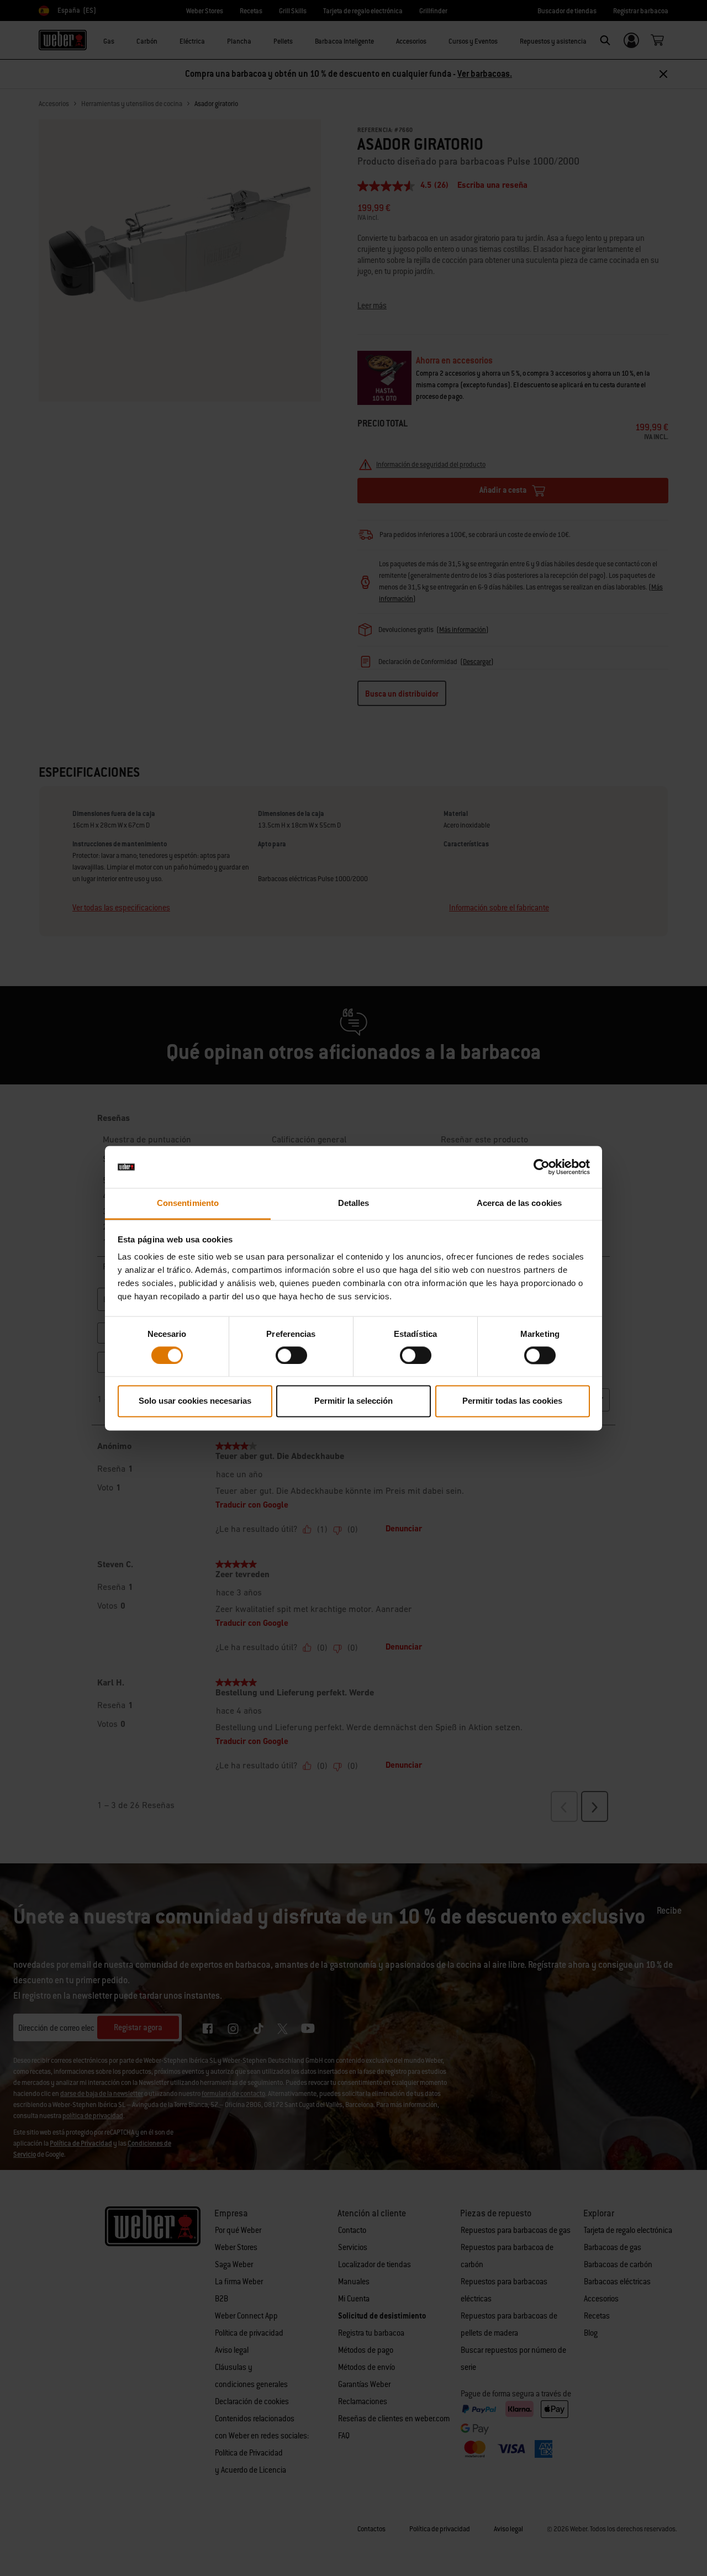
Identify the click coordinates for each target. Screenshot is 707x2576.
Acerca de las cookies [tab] (519, 1203)
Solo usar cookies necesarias (195, 1401)
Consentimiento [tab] (188, 1203)
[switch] (291, 1355)
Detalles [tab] (354, 1203)
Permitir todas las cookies (512, 1401)
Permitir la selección (353, 1401)
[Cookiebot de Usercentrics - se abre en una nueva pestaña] (542, 1167)
